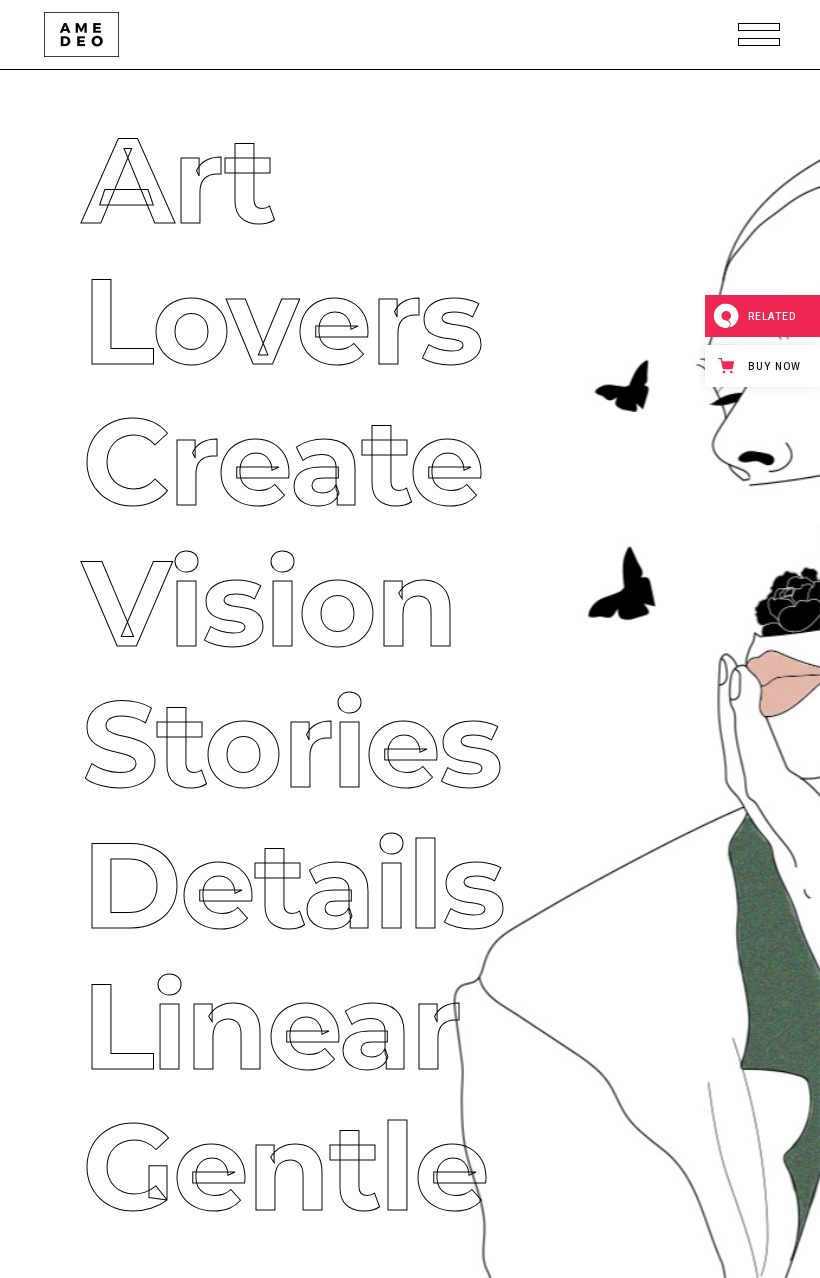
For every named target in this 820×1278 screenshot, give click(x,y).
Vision (228, 603)
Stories (250, 744)
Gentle (244, 1167)
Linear (230, 1026)
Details (252, 885)
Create (241, 462)
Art (137, 180)
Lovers (241, 321)
